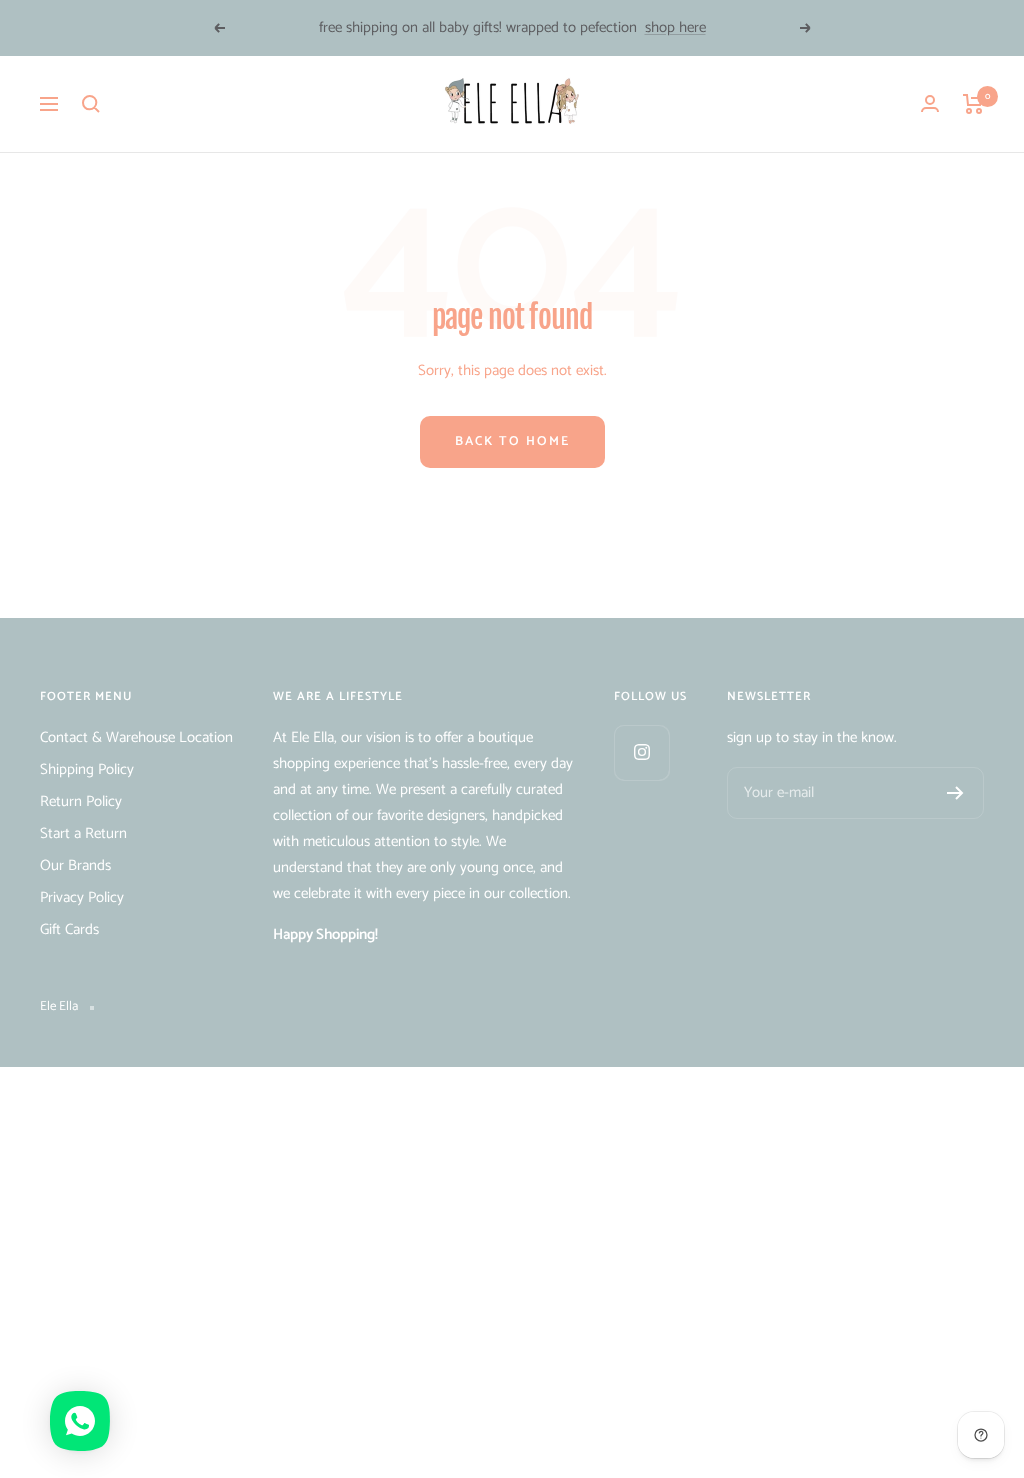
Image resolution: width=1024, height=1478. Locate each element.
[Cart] (973, 104)
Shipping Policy (87, 769)
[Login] (930, 103)
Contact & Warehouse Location (136, 737)
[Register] (955, 793)
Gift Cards (69, 929)
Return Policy (81, 801)
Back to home (512, 441)
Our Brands (75, 865)
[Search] (91, 104)
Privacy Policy (82, 897)
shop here (675, 27)
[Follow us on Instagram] (641, 752)
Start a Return (83, 833)
